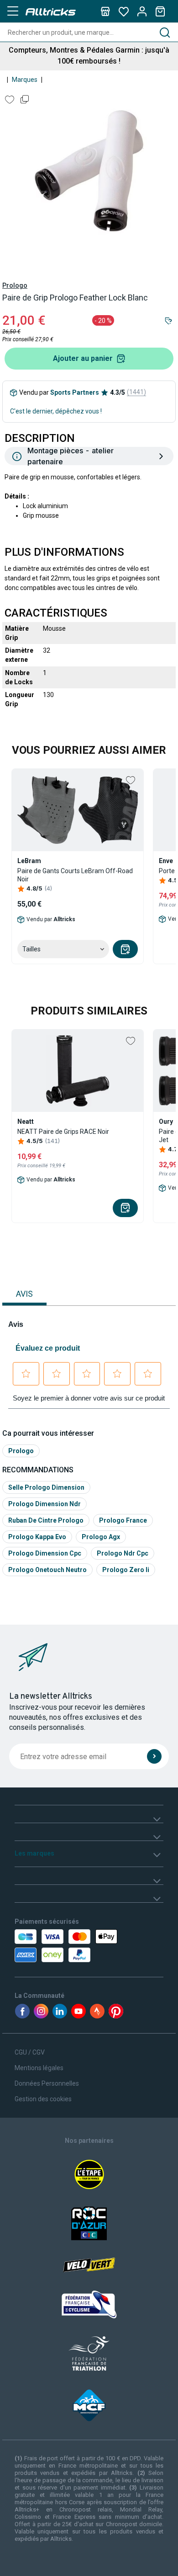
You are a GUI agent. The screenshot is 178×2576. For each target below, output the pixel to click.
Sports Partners (75, 392)
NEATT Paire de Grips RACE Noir (63, 1132)
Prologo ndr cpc (123, 1553)
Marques (25, 80)
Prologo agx (101, 1537)
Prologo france (123, 1520)
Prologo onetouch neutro (47, 1570)
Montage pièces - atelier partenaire (71, 456)
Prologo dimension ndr (44, 1504)
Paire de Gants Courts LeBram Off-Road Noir (75, 875)
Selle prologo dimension (46, 1487)
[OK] (154, 1756)
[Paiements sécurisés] (58, 1946)
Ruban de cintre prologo (46, 1520)
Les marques (34, 1853)
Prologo (15, 285)
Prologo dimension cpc (45, 1553)
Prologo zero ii (126, 1570)
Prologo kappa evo (37, 1537)
